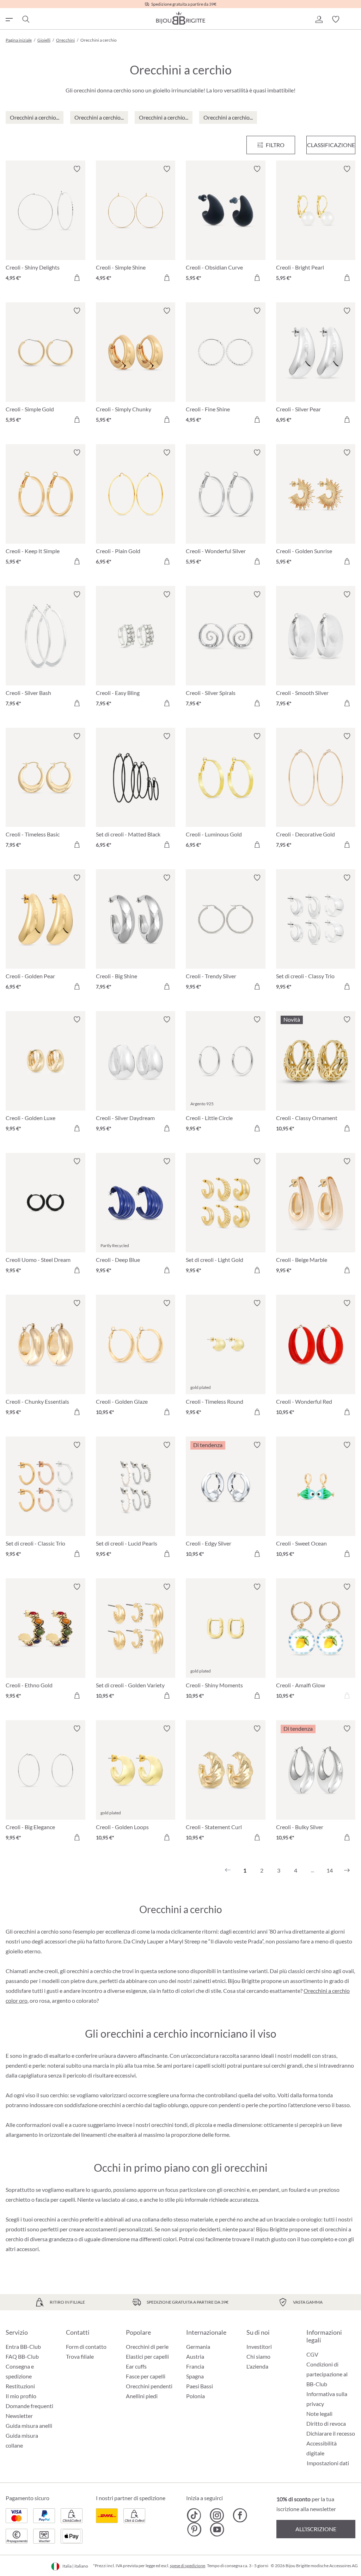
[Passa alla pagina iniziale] (180, 18)
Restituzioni (20, 2386)
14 (330, 1870)
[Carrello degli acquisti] (353, 19)
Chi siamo (258, 2356)
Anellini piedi (142, 2396)
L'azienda (257, 2366)
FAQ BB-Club (22, 2356)
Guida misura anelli (29, 2426)
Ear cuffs (136, 2366)
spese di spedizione (188, 2566)
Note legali (319, 2414)
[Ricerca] (25, 19)
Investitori (259, 2347)
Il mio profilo (21, 2396)
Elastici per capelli (147, 2356)
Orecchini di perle (147, 2347)
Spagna (195, 2376)
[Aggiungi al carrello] (77, 278)
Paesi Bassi (200, 2386)
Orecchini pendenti (149, 2386)
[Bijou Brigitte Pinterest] (194, 2529)
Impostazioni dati (328, 2463)
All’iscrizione (316, 2529)
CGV (312, 2354)
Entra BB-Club (23, 2347)
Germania (198, 2347)
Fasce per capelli (146, 2376)
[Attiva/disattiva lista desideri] (77, 169)
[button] (319, 19)
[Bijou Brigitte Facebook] (240, 2515)
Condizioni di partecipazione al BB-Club (327, 2374)
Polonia (195, 2396)
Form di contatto (86, 2347)
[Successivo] (347, 1870)
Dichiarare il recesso (331, 2433)
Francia (195, 2366)
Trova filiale (80, 2356)
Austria (195, 2356)
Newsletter (19, 2416)
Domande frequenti (29, 2406)
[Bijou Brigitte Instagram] (217, 2515)
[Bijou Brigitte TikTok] (194, 2515)
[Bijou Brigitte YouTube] (217, 2529)
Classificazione (331, 145)
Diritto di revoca (326, 2423)
